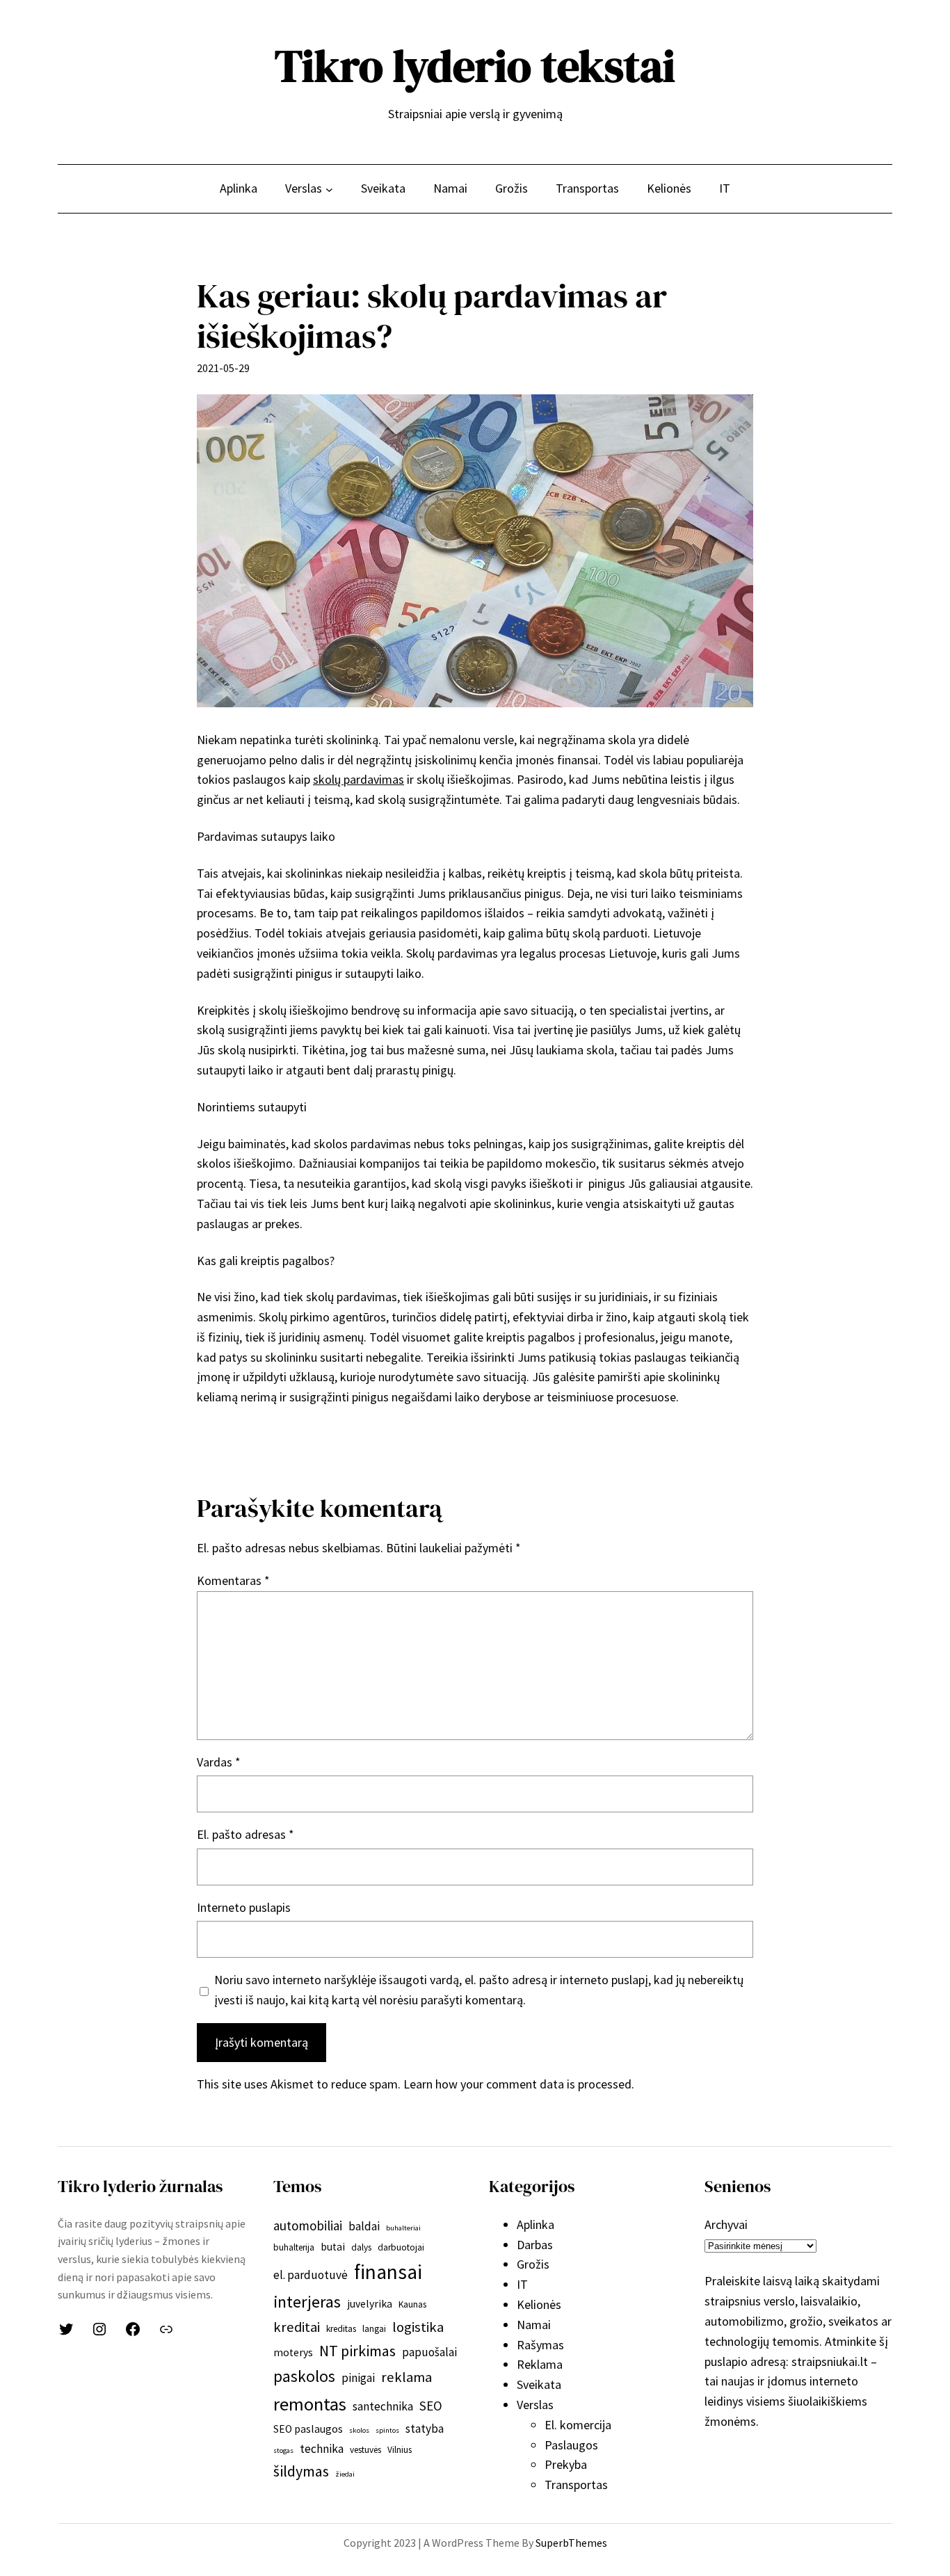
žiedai (345, 2474)
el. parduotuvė (311, 2275)
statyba (425, 2429)
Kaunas (412, 2304)
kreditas (341, 2329)
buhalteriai (403, 2228)
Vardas (219, 1762)
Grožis (533, 2264)
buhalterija (294, 2247)
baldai (364, 2226)
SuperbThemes (571, 2543)
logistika (418, 2327)
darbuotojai (401, 2247)
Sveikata (539, 2384)
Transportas (576, 2485)
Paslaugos (571, 2445)
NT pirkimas (357, 2351)
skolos (359, 2430)
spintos (387, 2430)
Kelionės (539, 2304)
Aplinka (536, 2224)
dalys (361, 2247)
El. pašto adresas (245, 1834)
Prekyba (566, 2464)
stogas (283, 2450)
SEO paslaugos (308, 2429)
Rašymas (540, 2345)
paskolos (304, 2376)
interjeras (307, 2302)
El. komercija (578, 2425)
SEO (431, 2406)
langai (374, 2329)
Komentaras (233, 1580)
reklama (406, 2377)
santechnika (383, 2406)
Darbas (535, 2245)
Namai (534, 2325)
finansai (388, 2272)
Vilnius (400, 2450)
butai (333, 2247)
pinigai (358, 2378)
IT (522, 2284)
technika (322, 2449)
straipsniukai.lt (830, 2361)
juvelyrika (370, 2304)
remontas (310, 2404)
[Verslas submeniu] (329, 189)
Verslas (535, 2405)
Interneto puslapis (244, 1907)
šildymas (301, 2471)
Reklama (540, 2364)
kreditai (297, 2327)
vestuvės (365, 2450)
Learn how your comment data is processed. (519, 2084)
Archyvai (726, 2224)
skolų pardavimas (359, 779)
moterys (293, 2352)
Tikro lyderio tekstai (475, 66)
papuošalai (429, 2352)
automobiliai (308, 2225)
